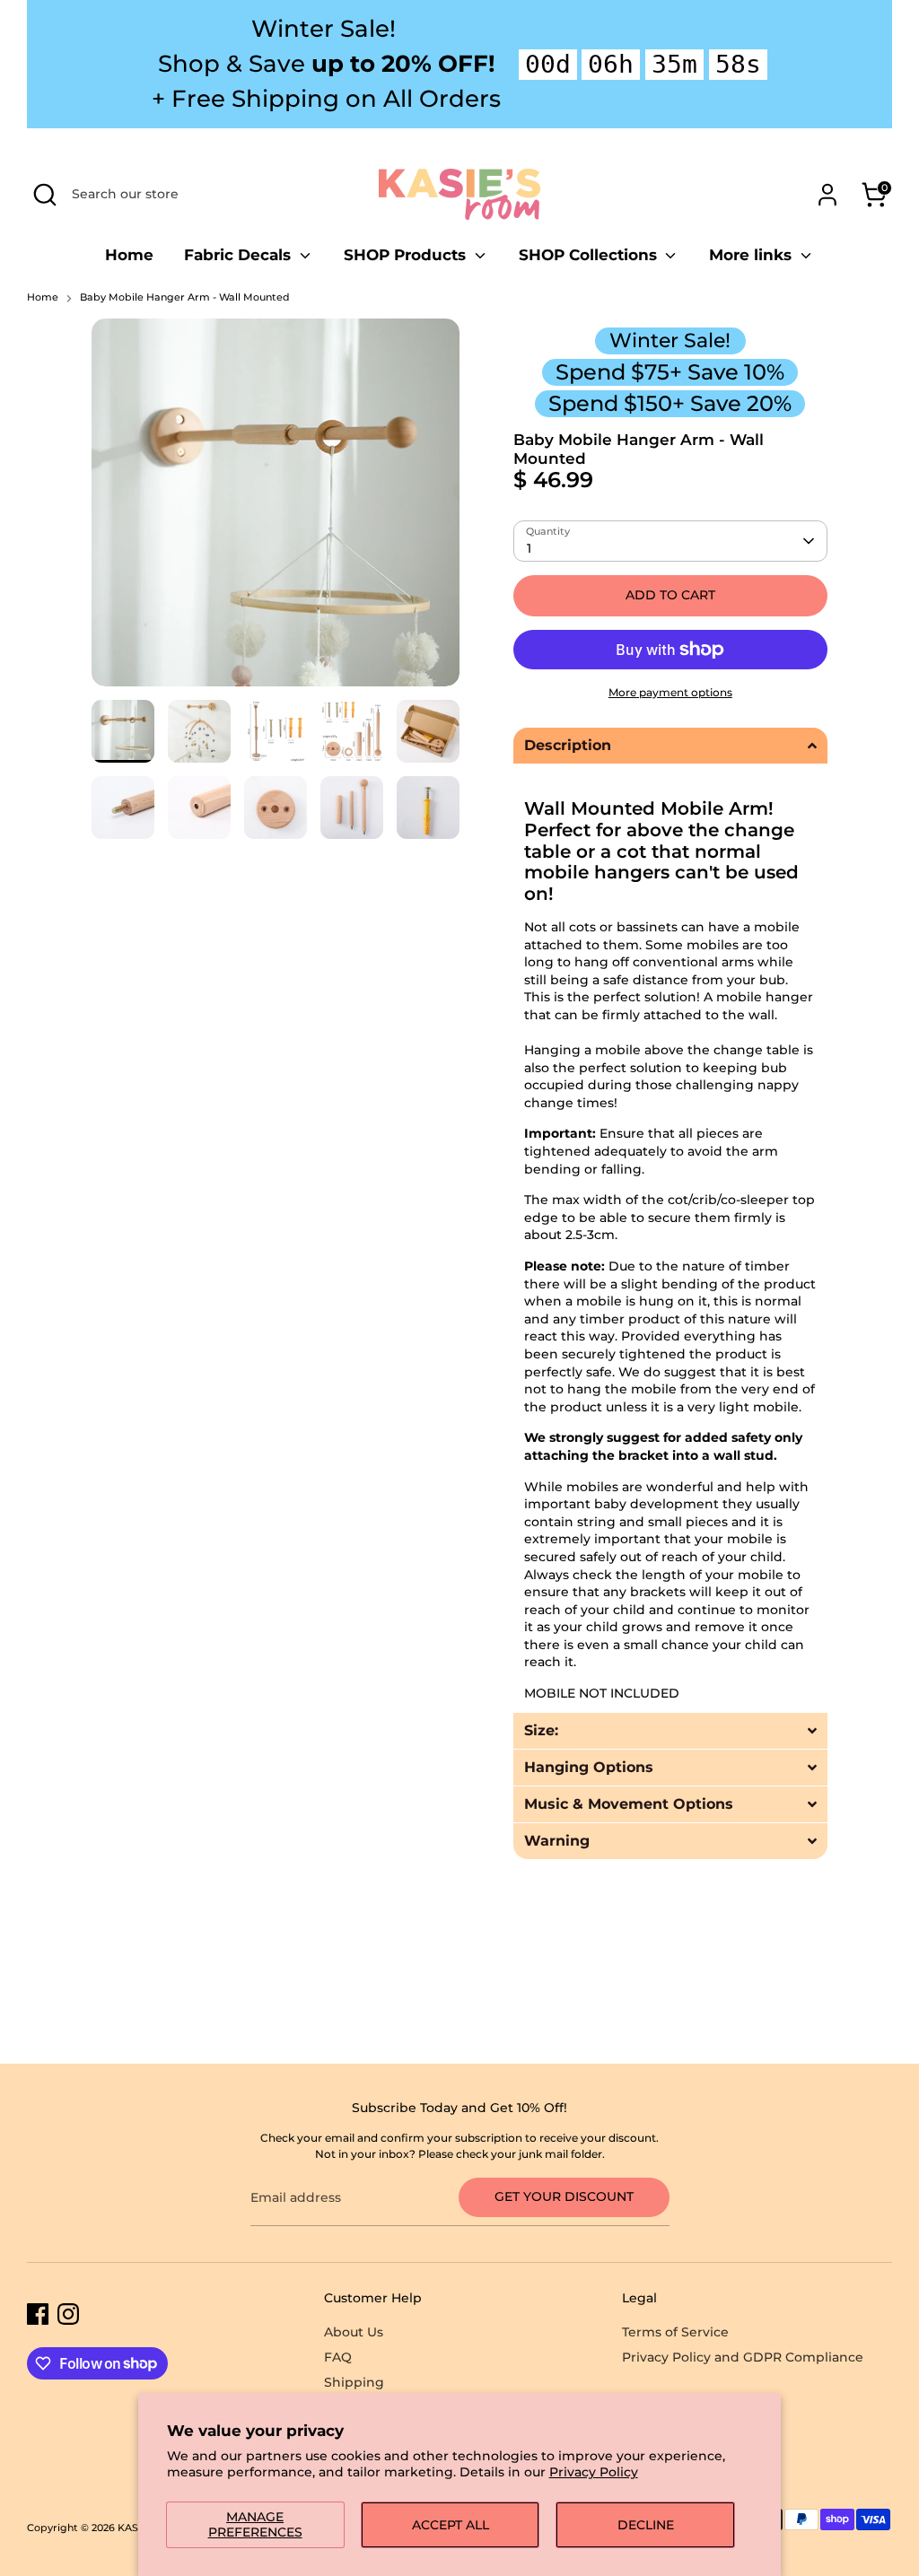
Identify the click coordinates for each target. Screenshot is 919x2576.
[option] (276, 509)
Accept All (451, 2525)
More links (753, 255)
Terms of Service (675, 2332)
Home (129, 255)
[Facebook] (38, 2314)
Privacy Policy (594, 2472)
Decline (646, 2525)
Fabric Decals (240, 255)
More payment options (670, 692)
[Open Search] (45, 195)
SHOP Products (407, 255)
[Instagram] (68, 2314)
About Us (354, 2332)
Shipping (354, 2382)
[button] (670, 746)
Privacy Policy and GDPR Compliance (743, 2357)
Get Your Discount (564, 2196)
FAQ (338, 2357)
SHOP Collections (590, 255)
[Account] (827, 195)
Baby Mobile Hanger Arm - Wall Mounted (185, 297)
